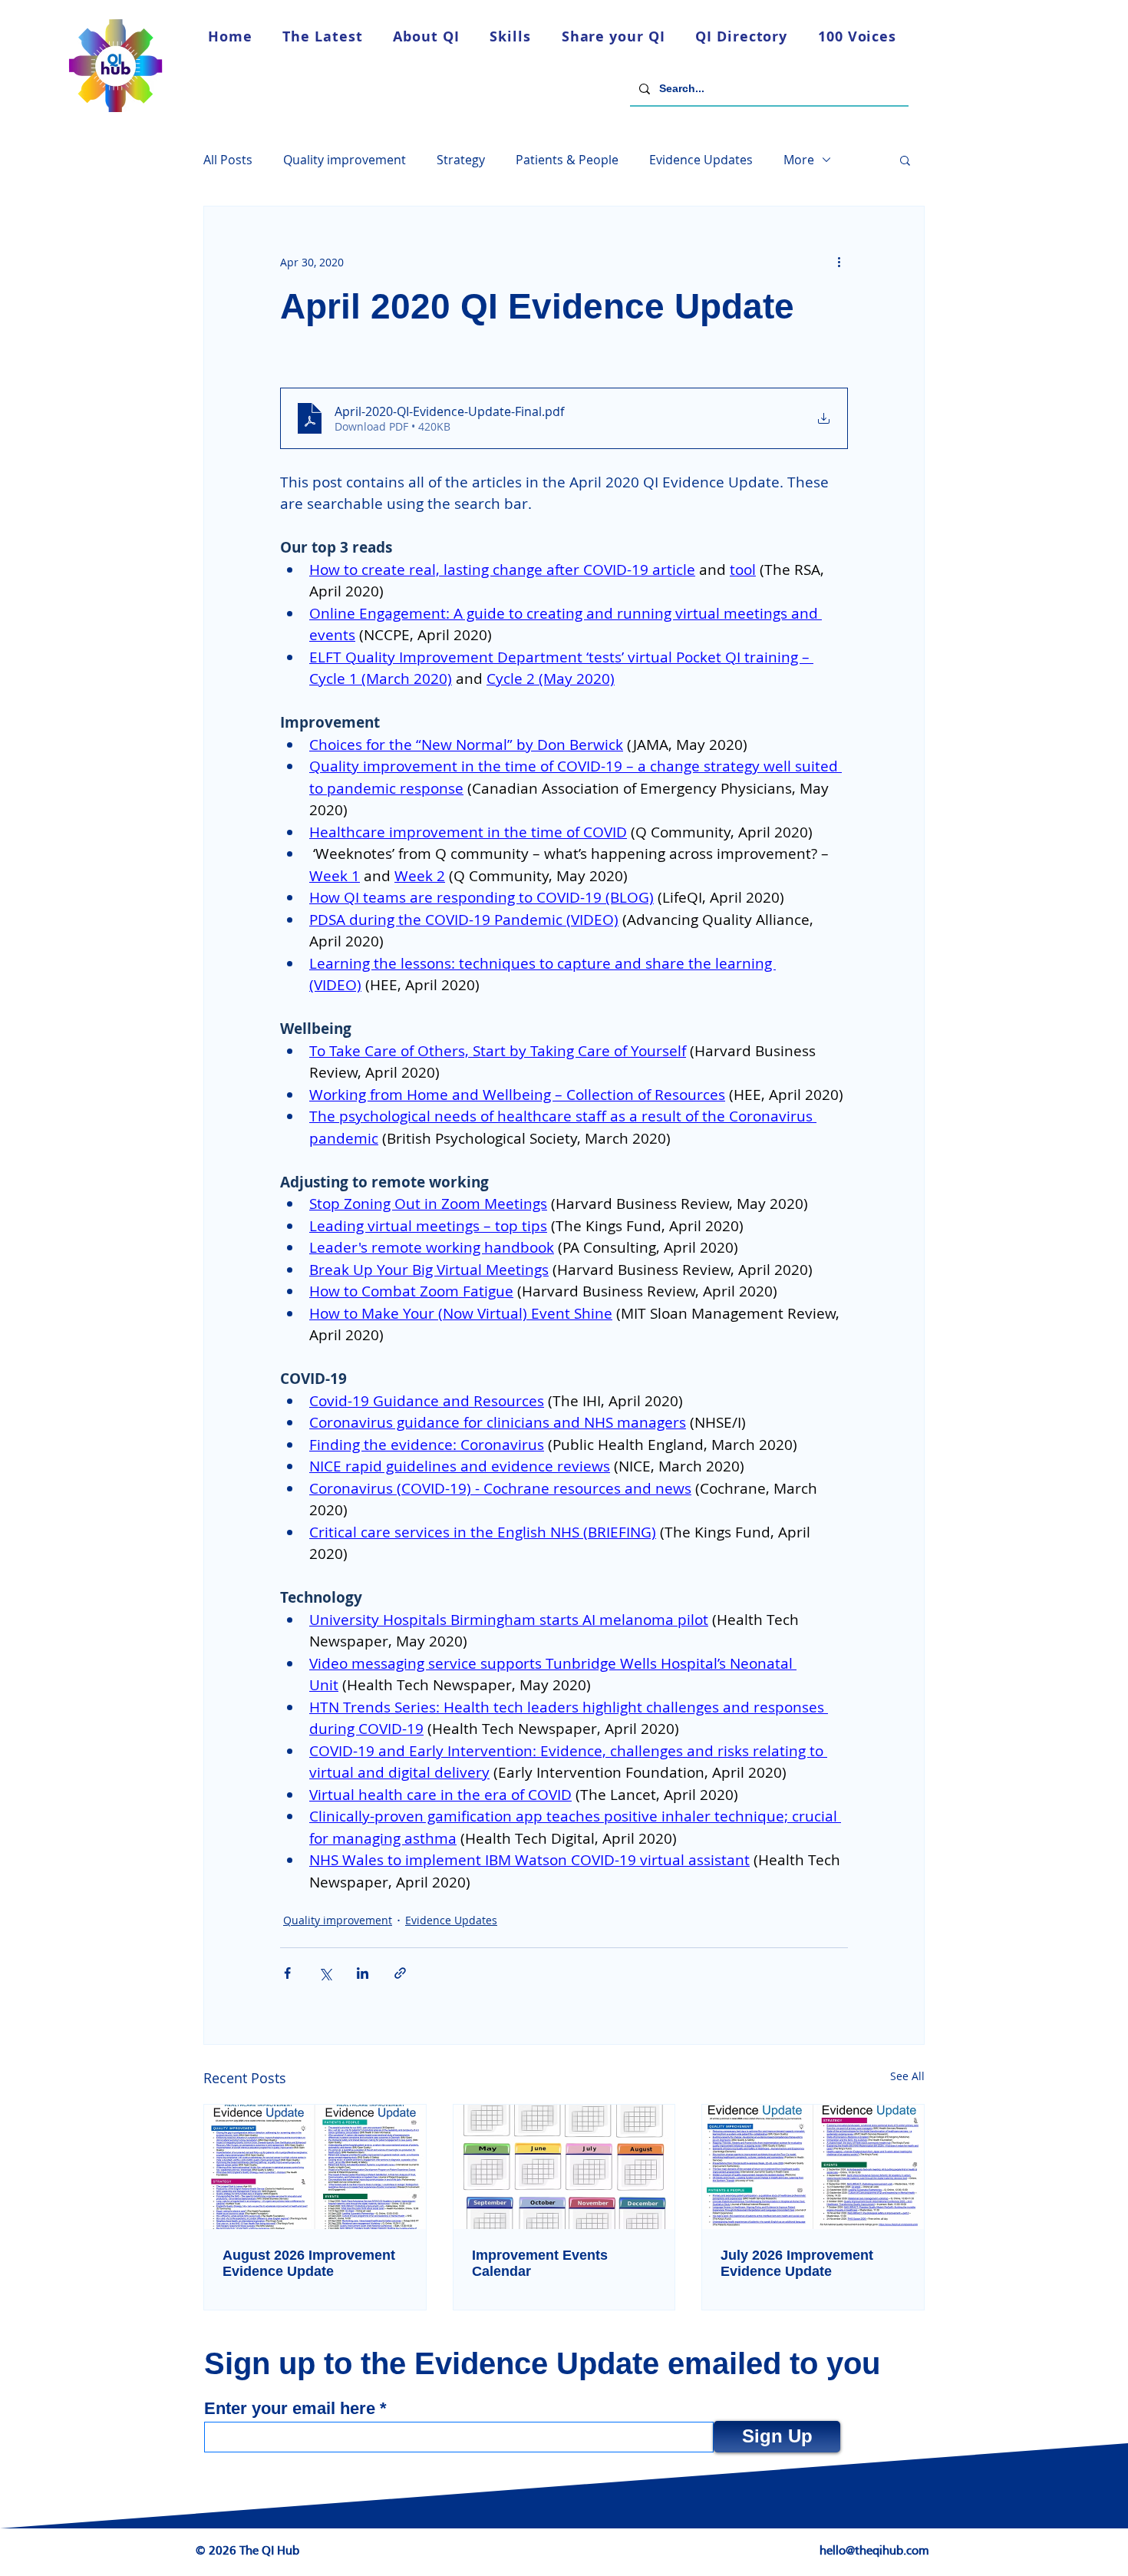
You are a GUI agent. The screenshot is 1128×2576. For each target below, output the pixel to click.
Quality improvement (345, 160)
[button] (905, 160)
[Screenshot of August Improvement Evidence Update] (315, 2167)
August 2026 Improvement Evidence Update (309, 2263)
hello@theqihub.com (874, 2551)
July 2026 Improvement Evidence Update (797, 2263)
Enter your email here (290, 2409)
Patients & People (567, 160)
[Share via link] (400, 1973)
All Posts (228, 160)
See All (907, 2076)
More (799, 160)
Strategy (461, 160)
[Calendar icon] (564, 2167)
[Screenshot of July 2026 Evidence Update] (813, 2167)
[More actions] (839, 262)
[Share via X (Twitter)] (325, 1973)
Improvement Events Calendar (540, 2263)
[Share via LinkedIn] (363, 1973)
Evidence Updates (701, 160)
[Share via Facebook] (287, 1973)
